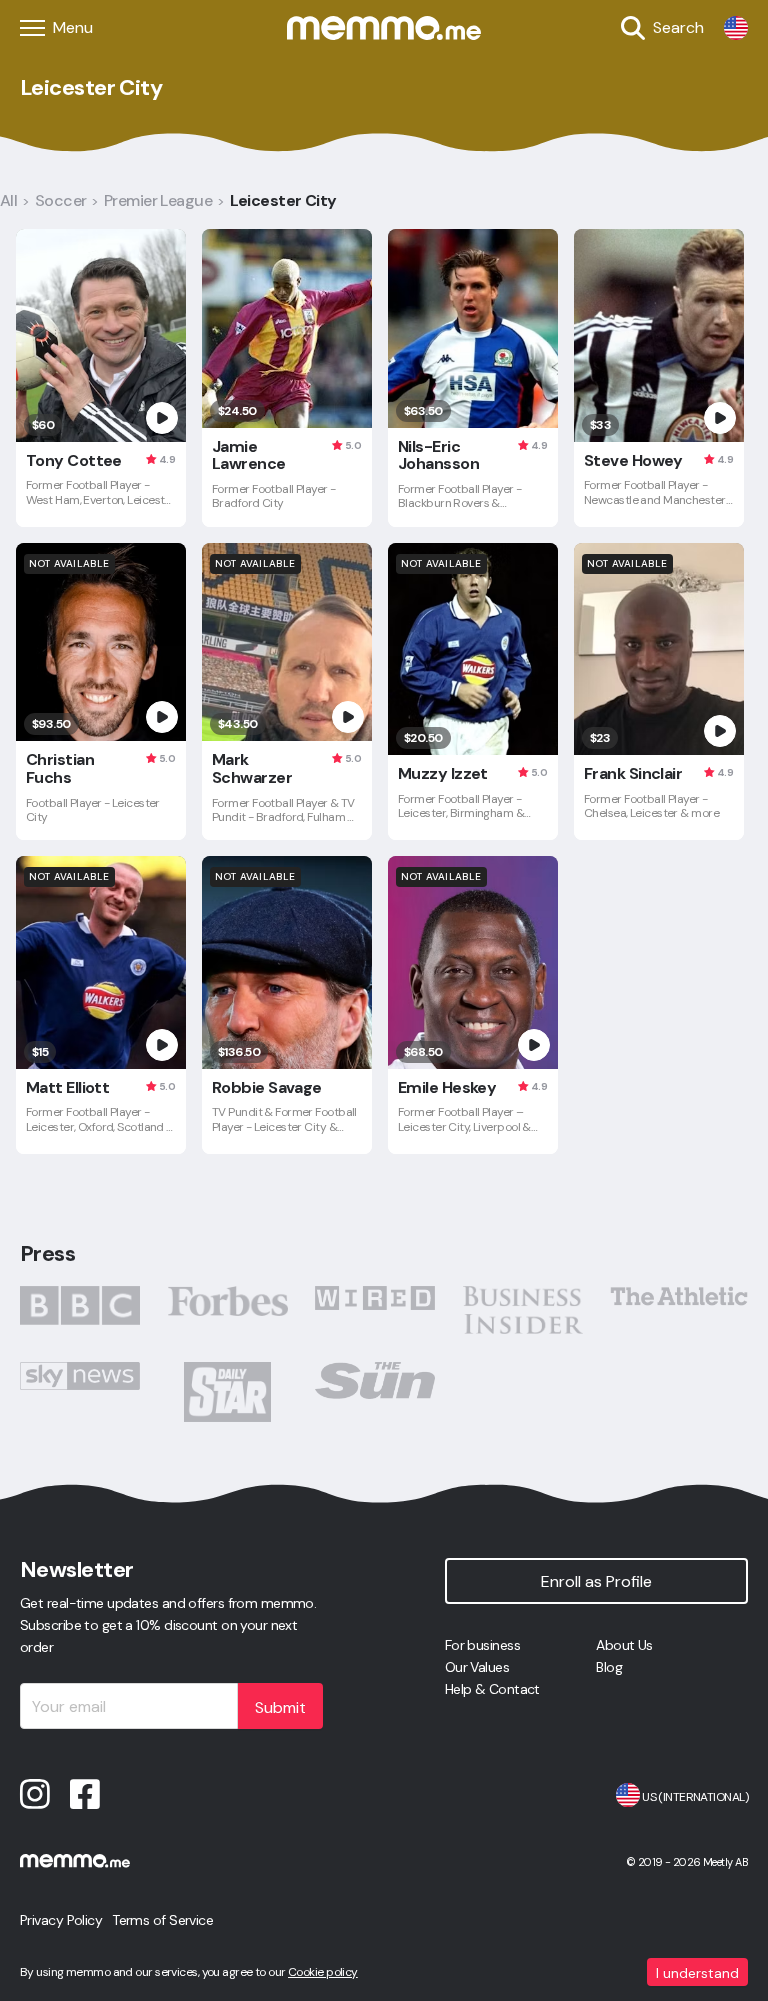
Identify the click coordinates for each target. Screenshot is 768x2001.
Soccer (61, 200)
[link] (736, 28)
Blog (609, 1667)
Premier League (158, 200)
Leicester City (283, 200)
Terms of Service (162, 1920)
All (8, 200)
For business (482, 1645)
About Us (624, 1645)
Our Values (477, 1667)
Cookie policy (323, 1972)
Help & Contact (492, 1689)
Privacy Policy (61, 1920)
